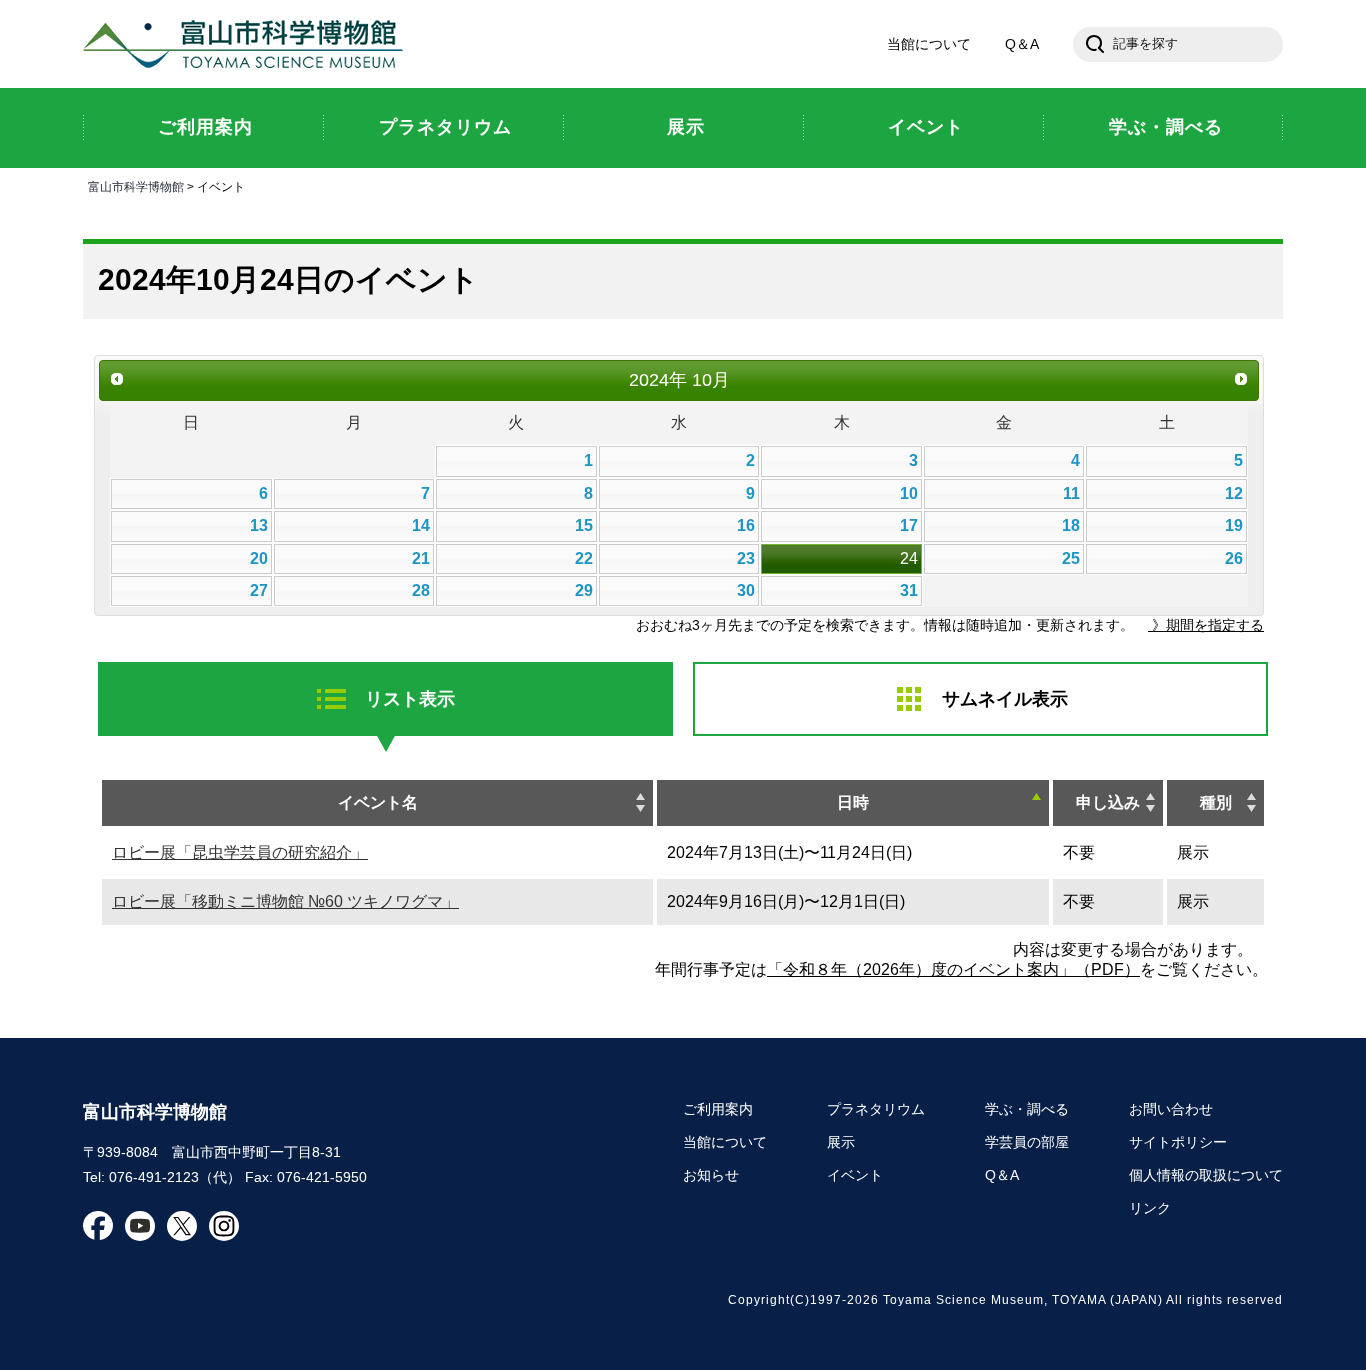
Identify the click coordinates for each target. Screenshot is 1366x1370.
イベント (855, 1175)
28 (421, 590)
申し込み (1108, 802)
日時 (853, 802)
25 (1071, 558)
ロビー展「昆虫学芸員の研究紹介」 (240, 852)
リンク (1150, 1208)
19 (1234, 525)
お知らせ (711, 1175)
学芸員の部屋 (1027, 1142)
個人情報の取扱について (1206, 1175)
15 (584, 525)
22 (584, 558)
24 (909, 558)
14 (421, 525)
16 (746, 525)
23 (746, 558)
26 (1234, 558)
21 (421, 558)
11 (1071, 493)
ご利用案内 (718, 1109)
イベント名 (378, 802)
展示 (841, 1142)
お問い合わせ (1171, 1109)
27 (259, 590)
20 (259, 558)
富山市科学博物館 (248, 44)
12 (1234, 493)
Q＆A (1022, 44)
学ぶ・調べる (1027, 1109)
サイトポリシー (1178, 1142)
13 (259, 525)
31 (909, 590)
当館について (929, 44)
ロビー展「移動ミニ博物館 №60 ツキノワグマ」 (285, 901)
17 (909, 525)
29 (584, 590)
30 (746, 590)
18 (1071, 525)
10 (909, 493)
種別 (1216, 802)
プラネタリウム (876, 1109)
